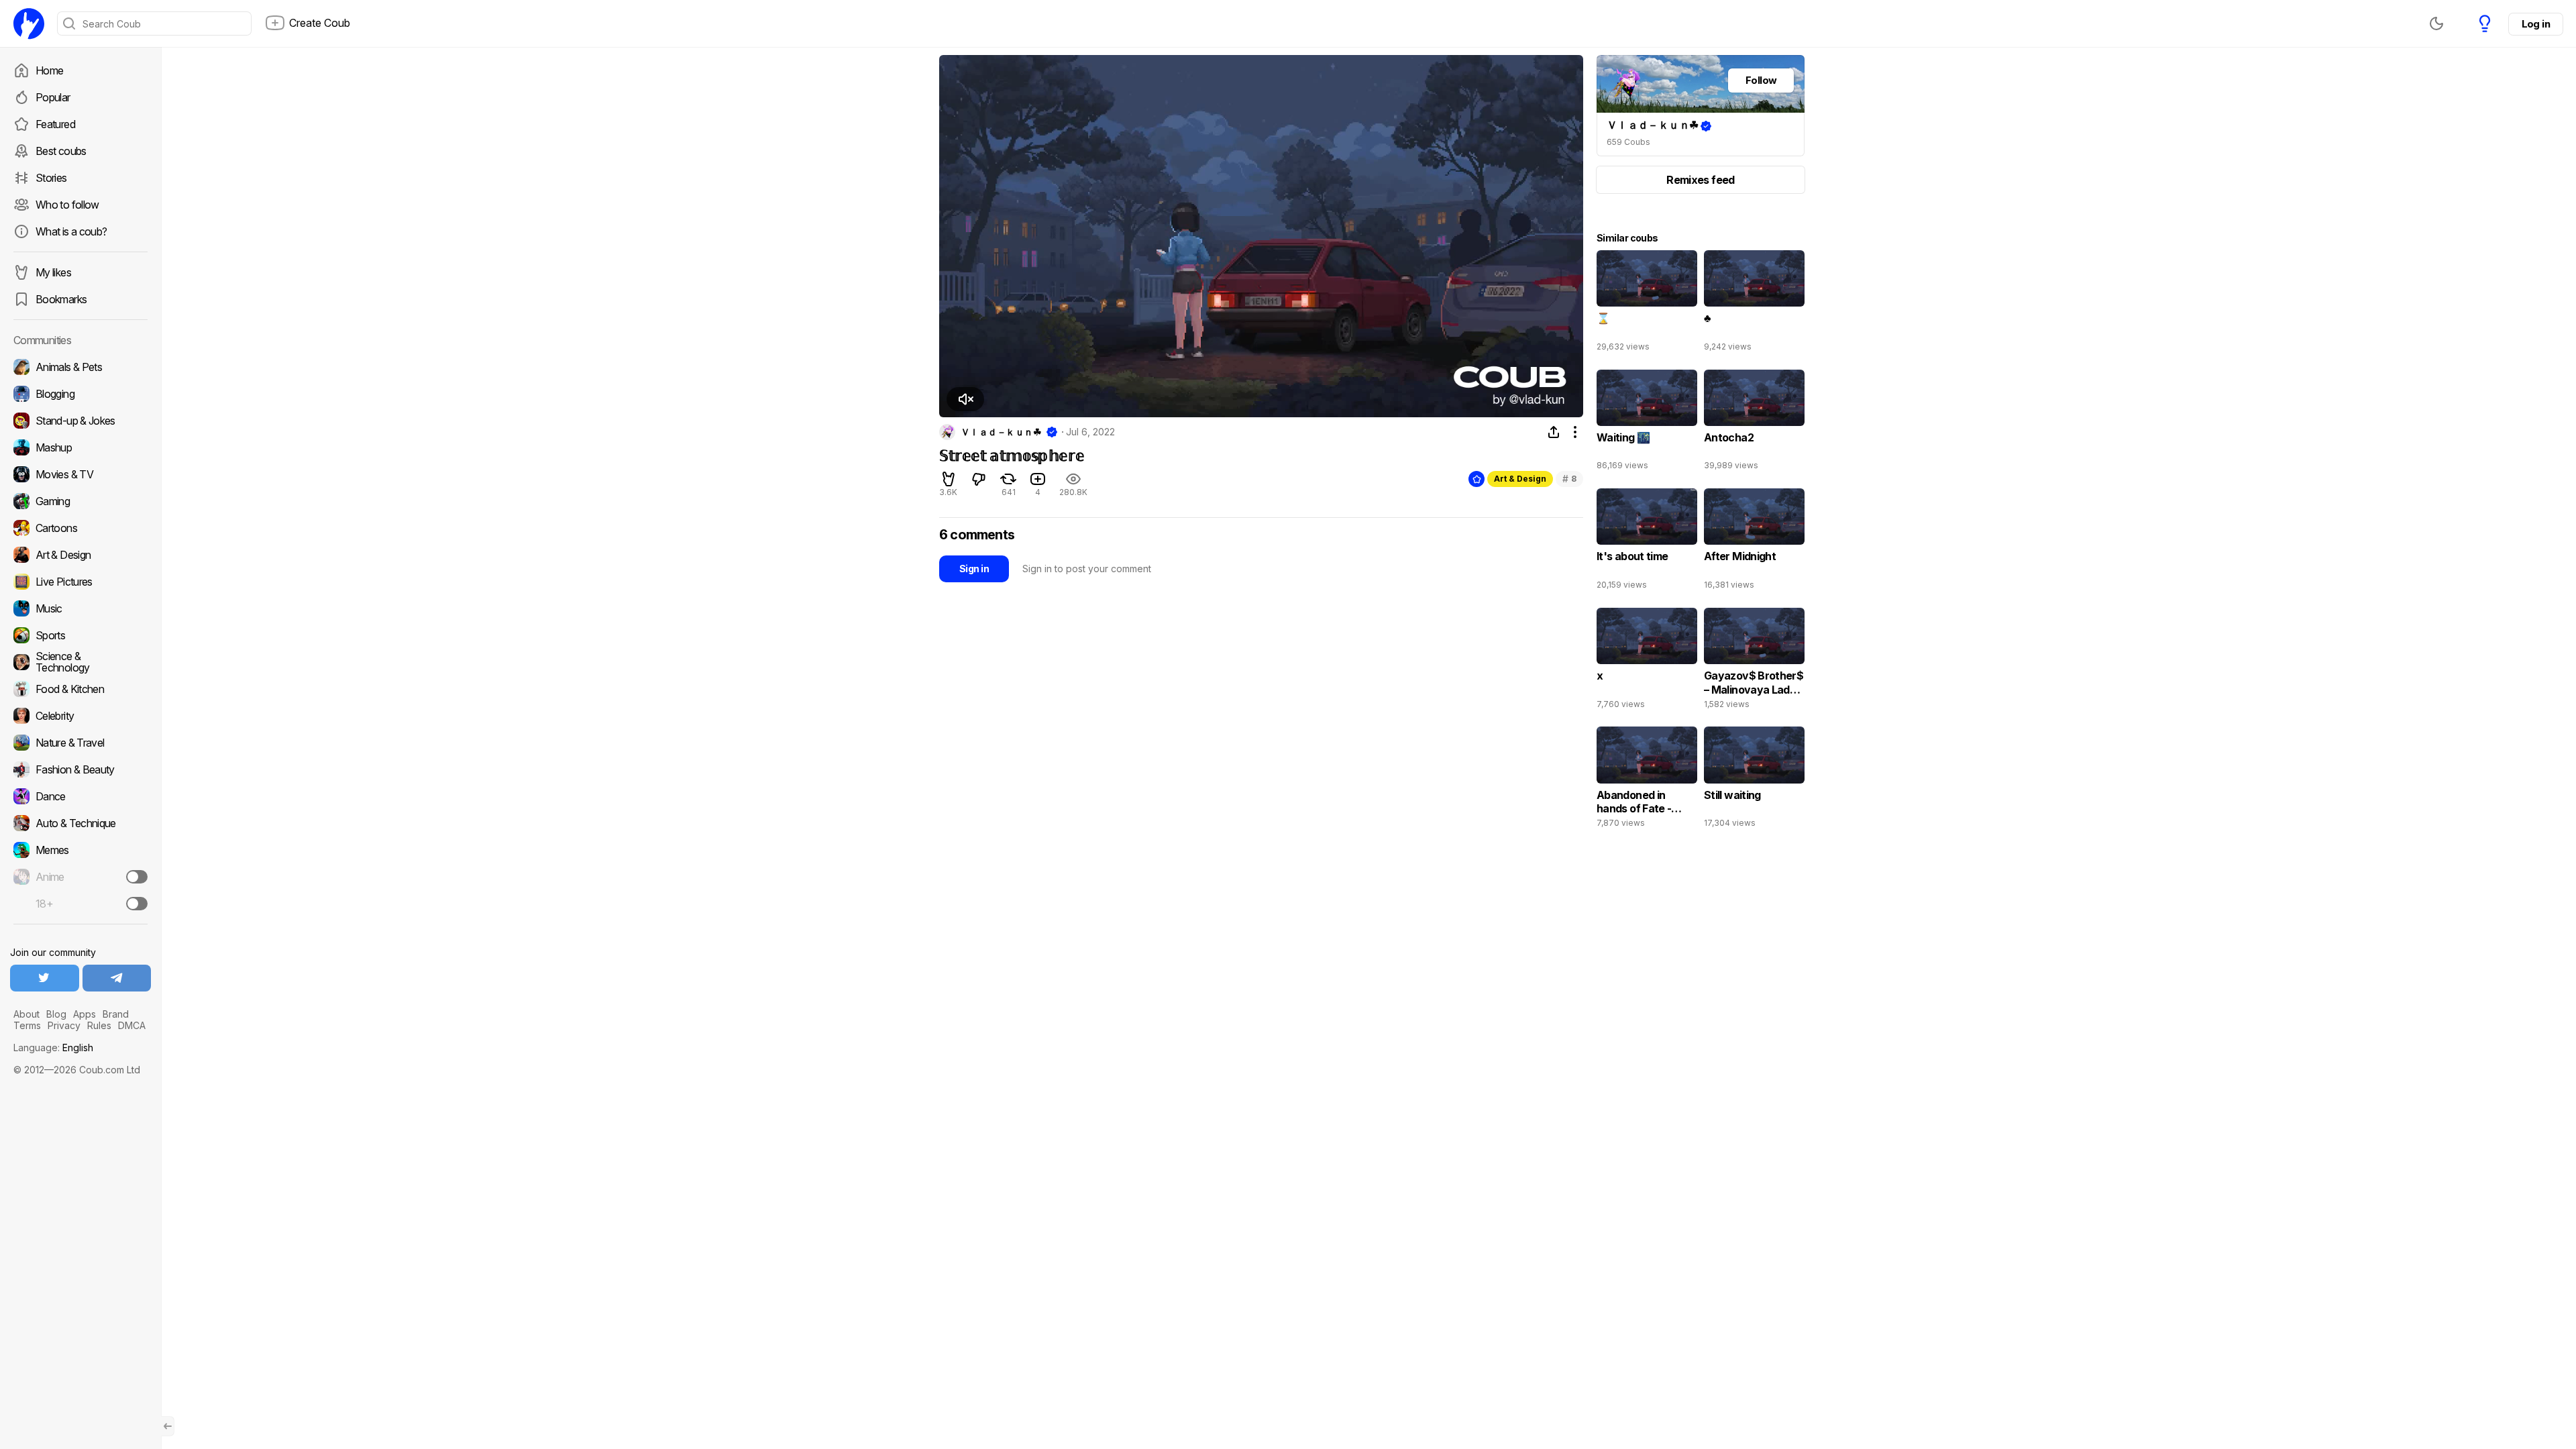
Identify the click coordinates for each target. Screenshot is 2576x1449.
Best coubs (61, 151)
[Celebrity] (80, 716)
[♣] (1754, 304)
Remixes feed (1700, 180)
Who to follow (67, 205)
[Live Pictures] (80, 582)
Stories (51, 178)
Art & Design (1520, 479)
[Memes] (80, 850)
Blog (56, 1014)
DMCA (132, 1025)
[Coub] (29, 23)
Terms (27, 1025)
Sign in (974, 569)
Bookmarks (61, 299)
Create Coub (320, 23)
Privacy (64, 1025)
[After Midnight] (1754, 542)
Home (49, 70)
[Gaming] (80, 501)
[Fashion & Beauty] (80, 769)
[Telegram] (117, 978)
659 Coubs (1628, 142)
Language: (53, 1048)
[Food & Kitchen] (80, 689)
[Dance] (80, 796)
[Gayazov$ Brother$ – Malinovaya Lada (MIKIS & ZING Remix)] (1754, 661)
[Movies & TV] (80, 474)
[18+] (137, 904)
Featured (55, 124)
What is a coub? (71, 231)
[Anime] (80, 877)
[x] (1647, 661)
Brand (116, 1014)
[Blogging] (80, 394)
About (26, 1014)
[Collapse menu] (168, 1426)
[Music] (80, 608)
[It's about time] (1647, 542)
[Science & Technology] (80, 662)
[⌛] (1647, 304)
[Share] (1554, 432)
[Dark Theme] (2436, 23)
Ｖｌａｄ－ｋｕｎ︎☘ (1001, 432)
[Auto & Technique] (80, 823)
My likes (53, 272)
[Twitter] (45, 978)
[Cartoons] (80, 528)
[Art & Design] (80, 555)
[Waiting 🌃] (1647, 423)
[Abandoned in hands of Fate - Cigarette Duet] (1647, 780)
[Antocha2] (1754, 423)
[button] (965, 399)
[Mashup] (80, 447)
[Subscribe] (137, 877)
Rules (99, 1025)
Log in (2536, 24)
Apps (85, 1014)
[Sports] (80, 635)
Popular (53, 97)
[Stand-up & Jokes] (80, 421)
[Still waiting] (1754, 780)
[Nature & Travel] (80, 743)
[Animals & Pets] (80, 367)
